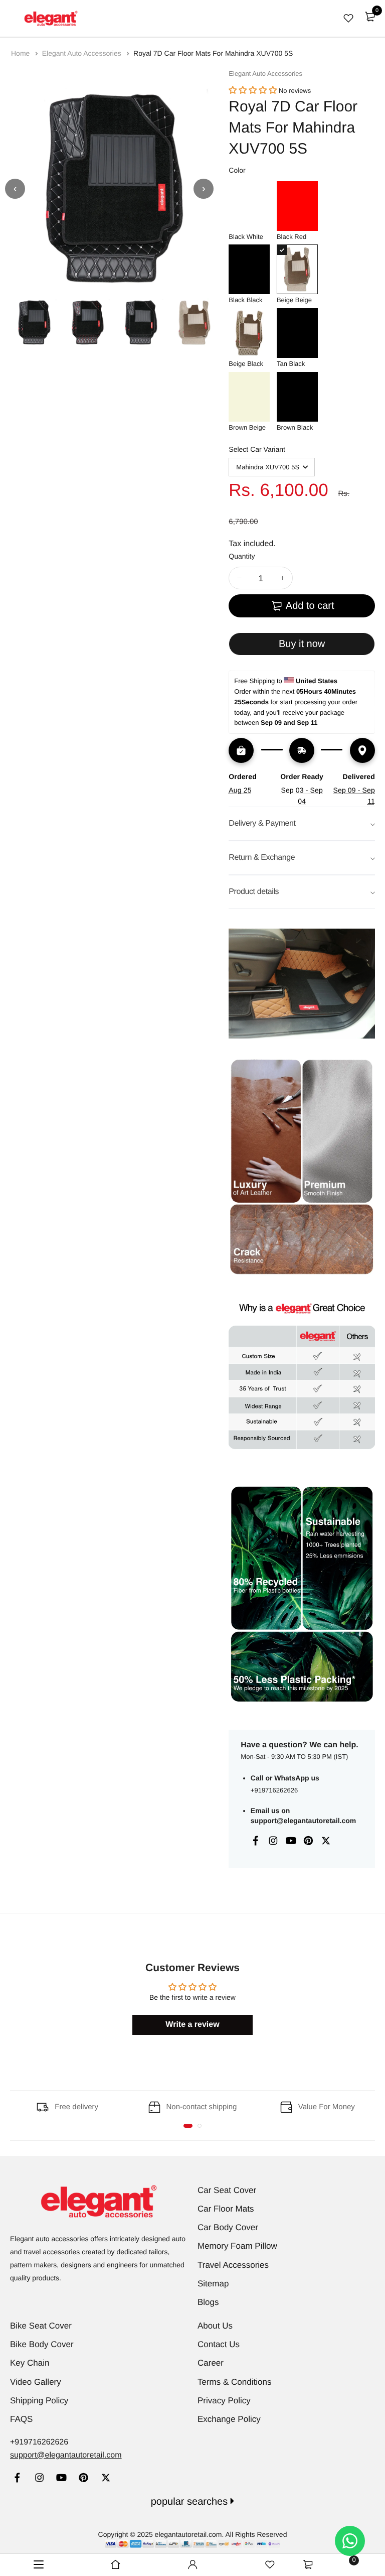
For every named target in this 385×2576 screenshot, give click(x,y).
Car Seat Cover (227, 2190)
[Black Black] (249, 269)
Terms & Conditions (234, 2382)
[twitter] (106, 2479)
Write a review (192, 2025)
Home (21, 53)
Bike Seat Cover (41, 2326)
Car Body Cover (228, 2227)
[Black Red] (297, 206)
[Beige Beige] (297, 269)
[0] (370, 17)
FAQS (21, 2419)
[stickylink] (116, 2565)
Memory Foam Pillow (237, 2246)
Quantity (242, 556)
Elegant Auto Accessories (83, 53)
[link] (17, 2479)
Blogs (208, 2302)
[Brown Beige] (249, 397)
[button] (253, 91)
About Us (215, 2326)
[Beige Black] (249, 333)
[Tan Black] (297, 333)
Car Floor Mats (226, 2209)
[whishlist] (348, 18)
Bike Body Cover (42, 2344)
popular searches (191, 2502)
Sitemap (213, 2284)
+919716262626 (274, 1790)
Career (211, 2363)
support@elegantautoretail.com (303, 1821)
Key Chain (30, 2363)
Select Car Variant (257, 449)
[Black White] (249, 206)
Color (237, 170)
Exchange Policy (229, 2419)
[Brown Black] (297, 397)
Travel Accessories (233, 2265)
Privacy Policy (224, 2401)
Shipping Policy (39, 2401)
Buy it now (302, 644)
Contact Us (219, 2344)
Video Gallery (36, 2382)
